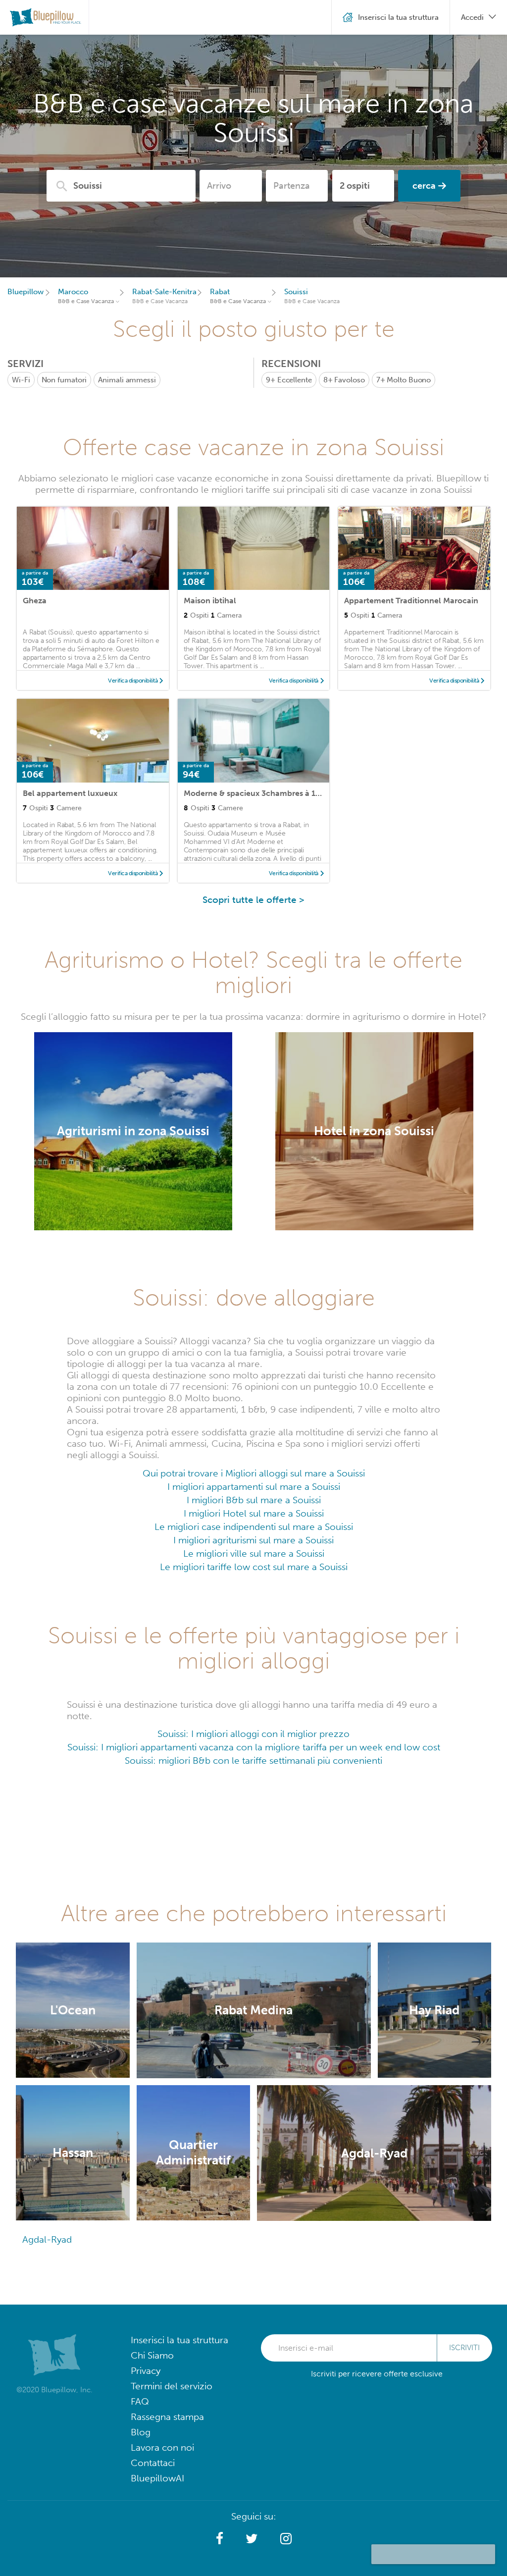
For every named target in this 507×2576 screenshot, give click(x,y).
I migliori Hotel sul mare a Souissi (254, 1513)
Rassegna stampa (167, 2417)
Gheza (35, 601)
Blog (141, 2432)
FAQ (140, 2401)
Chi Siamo (152, 2355)
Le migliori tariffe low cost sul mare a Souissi (254, 1567)
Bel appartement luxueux (70, 793)
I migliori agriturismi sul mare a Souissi (253, 1540)
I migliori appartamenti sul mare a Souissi (254, 1487)
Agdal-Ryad (47, 2239)
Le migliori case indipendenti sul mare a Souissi (254, 1527)
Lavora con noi (162, 2447)
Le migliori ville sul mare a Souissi (254, 1553)
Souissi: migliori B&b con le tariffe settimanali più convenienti (253, 1761)
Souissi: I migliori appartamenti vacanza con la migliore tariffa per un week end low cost (254, 1747)
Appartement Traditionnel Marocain (411, 601)
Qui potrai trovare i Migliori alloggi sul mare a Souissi (254, 1473)
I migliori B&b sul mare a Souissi (254, 1500)
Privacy (146, 2371)
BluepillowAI (157, 2478)
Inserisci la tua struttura (179, 2340)
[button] (220, 2539)
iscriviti (464, 2348)
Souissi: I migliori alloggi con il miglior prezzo (253, 1734)
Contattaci (153, 2463)
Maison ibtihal (210, 601)
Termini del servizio (172, 2386)
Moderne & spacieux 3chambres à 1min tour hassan (279, 793)
